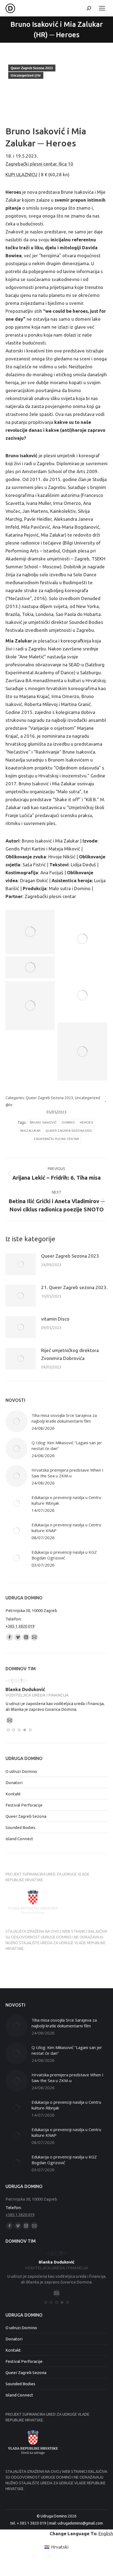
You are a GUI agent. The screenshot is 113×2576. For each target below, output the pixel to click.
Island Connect (19, 1839)
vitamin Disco (55, 1319)
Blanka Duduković (25, 1689)
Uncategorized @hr (26, 76)
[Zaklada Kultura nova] (30, 967)
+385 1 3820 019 (20, 1626)
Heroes (86, 1122)
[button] (8, 1730)
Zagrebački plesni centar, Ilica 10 (39, 164)
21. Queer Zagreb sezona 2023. (74, 1287)
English (106, 2533)
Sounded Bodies (20, 1827)
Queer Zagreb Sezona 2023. (69, 1131)
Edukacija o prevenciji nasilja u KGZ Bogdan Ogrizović (64, 1555)
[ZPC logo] (82, 995)
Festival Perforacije (24, 1805)
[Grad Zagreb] (82, 939)
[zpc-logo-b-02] (30, 1006)
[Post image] (21, 1264)
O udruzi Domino (21, 1771)
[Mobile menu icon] (102, 8)
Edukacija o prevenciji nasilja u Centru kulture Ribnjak (66, 1500)
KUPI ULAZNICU (21, 174)
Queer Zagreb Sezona (26, 1816)
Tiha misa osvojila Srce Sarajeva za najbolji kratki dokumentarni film (64, 1418)
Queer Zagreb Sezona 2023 (32, 68)
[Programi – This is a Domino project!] (82, 1052)
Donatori (14, 1783)
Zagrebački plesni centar (56, 1139)
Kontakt (13, 1794)
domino (68, 1122)
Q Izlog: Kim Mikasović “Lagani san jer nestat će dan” (67, 1445)
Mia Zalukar (30, 1131)
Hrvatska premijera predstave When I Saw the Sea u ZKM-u (67, 1473)
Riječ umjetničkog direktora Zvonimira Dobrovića (70, 1354)
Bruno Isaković (43, 1122)
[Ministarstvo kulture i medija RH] (30, 932)
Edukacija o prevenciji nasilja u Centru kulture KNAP (66, 1528)
